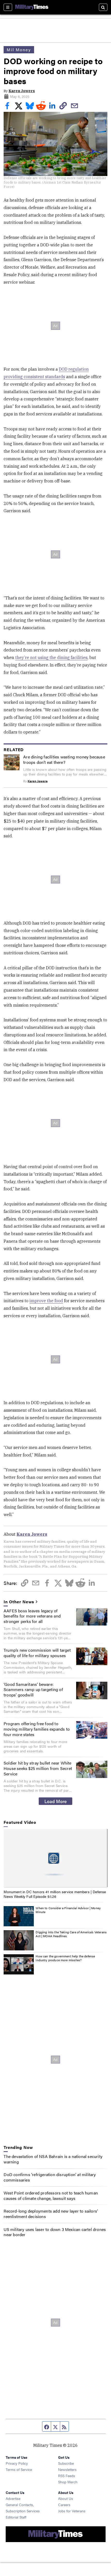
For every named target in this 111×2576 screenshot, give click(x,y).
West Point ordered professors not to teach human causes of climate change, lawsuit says (51, 2196)
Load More (56, 1801)
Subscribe (66, 2463)
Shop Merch (68, 2482)
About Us (66, 2498)
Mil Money (19, 50)
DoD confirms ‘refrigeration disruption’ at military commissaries (50, 2177)
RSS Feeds (67, 2476)
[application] (55, 1858)
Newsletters (67, 2469)
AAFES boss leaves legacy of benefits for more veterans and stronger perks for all (32, 1616)
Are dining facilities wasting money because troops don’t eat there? (64, 759)
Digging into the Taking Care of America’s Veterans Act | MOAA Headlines (71, 1934)
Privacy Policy (17, 2463)
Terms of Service (19, 2469)
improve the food (46, 1301)
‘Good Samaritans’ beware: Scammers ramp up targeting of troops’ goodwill (33, 1690)
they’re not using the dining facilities (51, 657)
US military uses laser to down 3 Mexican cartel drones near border (55, 2232)
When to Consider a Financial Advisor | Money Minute (68, 1910)
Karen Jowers (22, 91)
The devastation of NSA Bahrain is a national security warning (53, 2159)
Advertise (13, 2498)
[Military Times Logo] (32, 7)
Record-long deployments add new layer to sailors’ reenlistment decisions (51, 2214)
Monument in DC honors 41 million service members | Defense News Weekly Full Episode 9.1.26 (55, 1894)
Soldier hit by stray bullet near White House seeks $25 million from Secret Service (38, 1768)
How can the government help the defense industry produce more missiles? (65, 1958)
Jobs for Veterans (72, 2511)
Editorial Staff (16, 2517)
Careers (64, 2505)
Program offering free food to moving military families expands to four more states (37, 1729)
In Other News (19, 1602)
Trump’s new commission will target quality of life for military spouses (37, 1653)
